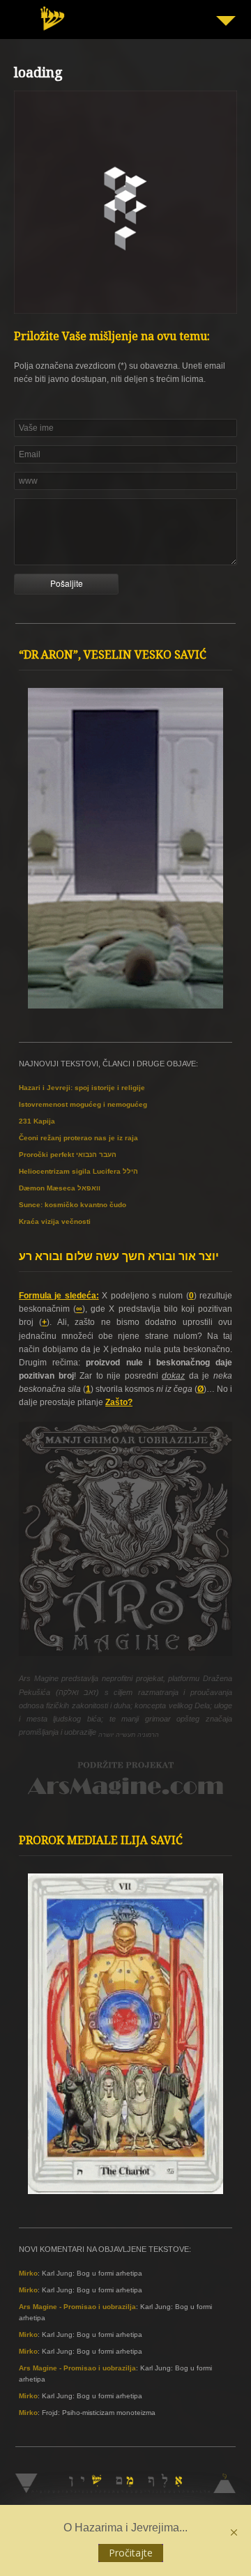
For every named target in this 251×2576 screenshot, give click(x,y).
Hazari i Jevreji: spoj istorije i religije (82, 1088)
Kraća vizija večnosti (55, 1221)
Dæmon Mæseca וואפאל (60, 1188)
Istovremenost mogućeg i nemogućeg (83, 1104)
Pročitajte (131, 2553)
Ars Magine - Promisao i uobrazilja (77, 2307)
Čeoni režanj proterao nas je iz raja (78, 1138)
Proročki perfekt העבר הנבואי (68, 1155)
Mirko (28, 2273)
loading (38, 75)
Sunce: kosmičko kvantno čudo (73, 1205)
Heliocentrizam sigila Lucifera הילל (78, 1171)
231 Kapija (37, 1121)
